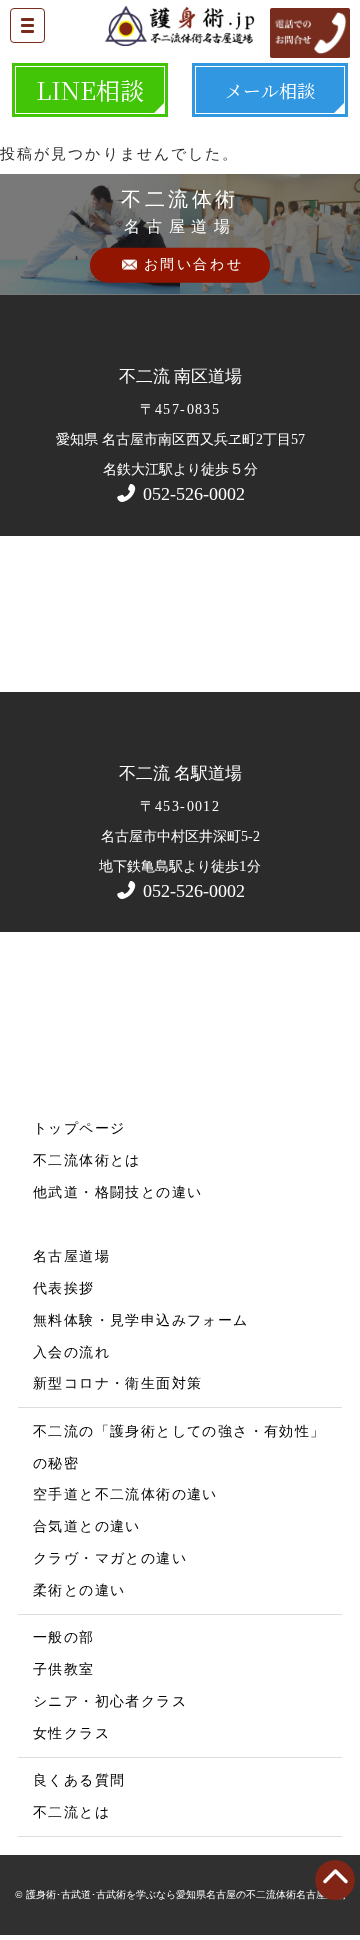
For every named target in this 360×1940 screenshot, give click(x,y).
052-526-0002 (191, 493)
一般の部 (64, 1637)
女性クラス (71, 1733)
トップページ (79, 1128)
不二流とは (71, 1812)
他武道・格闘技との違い (117, 1192)
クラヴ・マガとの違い (110, 1558)
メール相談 (270, 90)
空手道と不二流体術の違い (125, 1494)
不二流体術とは (87, 1160)
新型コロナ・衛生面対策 (117, 1383)
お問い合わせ (193, 264)
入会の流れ (71, 1352)
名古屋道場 (71, 1256)
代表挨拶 (64, 1288)
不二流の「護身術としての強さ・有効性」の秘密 (179, 1447)
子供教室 (64, 1669)
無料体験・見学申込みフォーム (141, 1320)
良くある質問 (79, 1780)
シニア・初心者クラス (110, 1701)
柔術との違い (79, 1590)
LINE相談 (90, 89)
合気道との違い (87, 1526)
